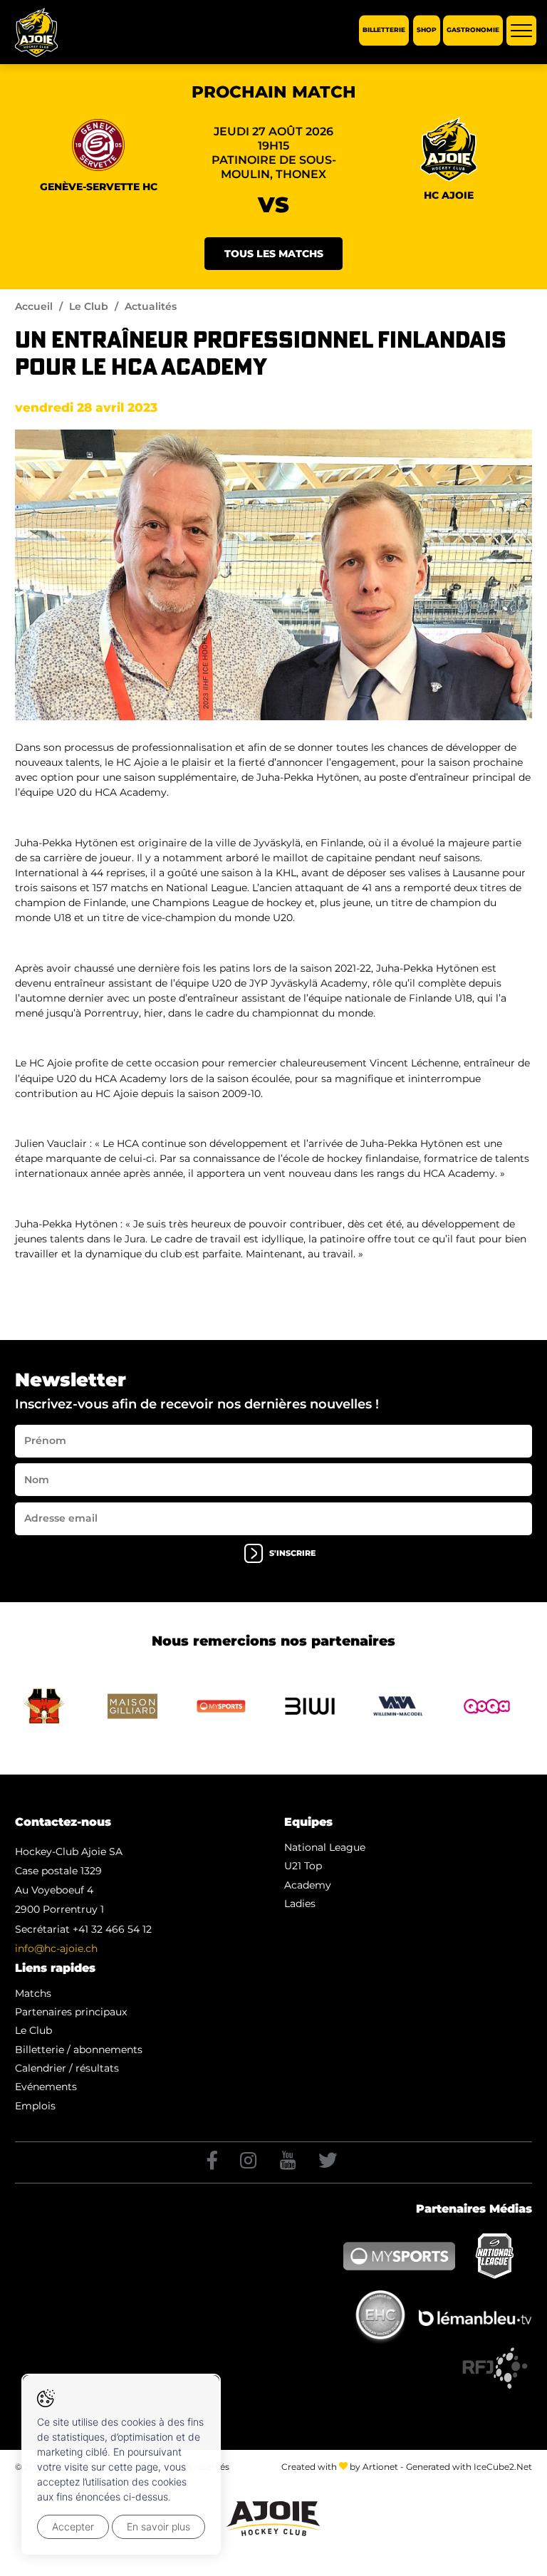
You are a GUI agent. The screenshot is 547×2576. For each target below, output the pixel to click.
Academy (308, 1885)
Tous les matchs (274, 254)
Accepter (73, 2526)
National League (325, 1847)
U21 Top (303, 1866)
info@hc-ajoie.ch (56, 1948)
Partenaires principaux (71, 2012)
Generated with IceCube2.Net (469, 2467)
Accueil (34, 306)
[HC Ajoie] (36, 32)
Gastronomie (473, 30)
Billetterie (384, 30)
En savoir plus (158, 2526)
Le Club (89, 306)
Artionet (380, 2467)
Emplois (35, 2106)
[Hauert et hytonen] (273, 575)
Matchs (33, 1993)
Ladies (300, 1904)
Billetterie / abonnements (79, 2050)
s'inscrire (292, 1553)
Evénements (46, 2087)
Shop (427, 30)
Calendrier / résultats (67, 2068)
